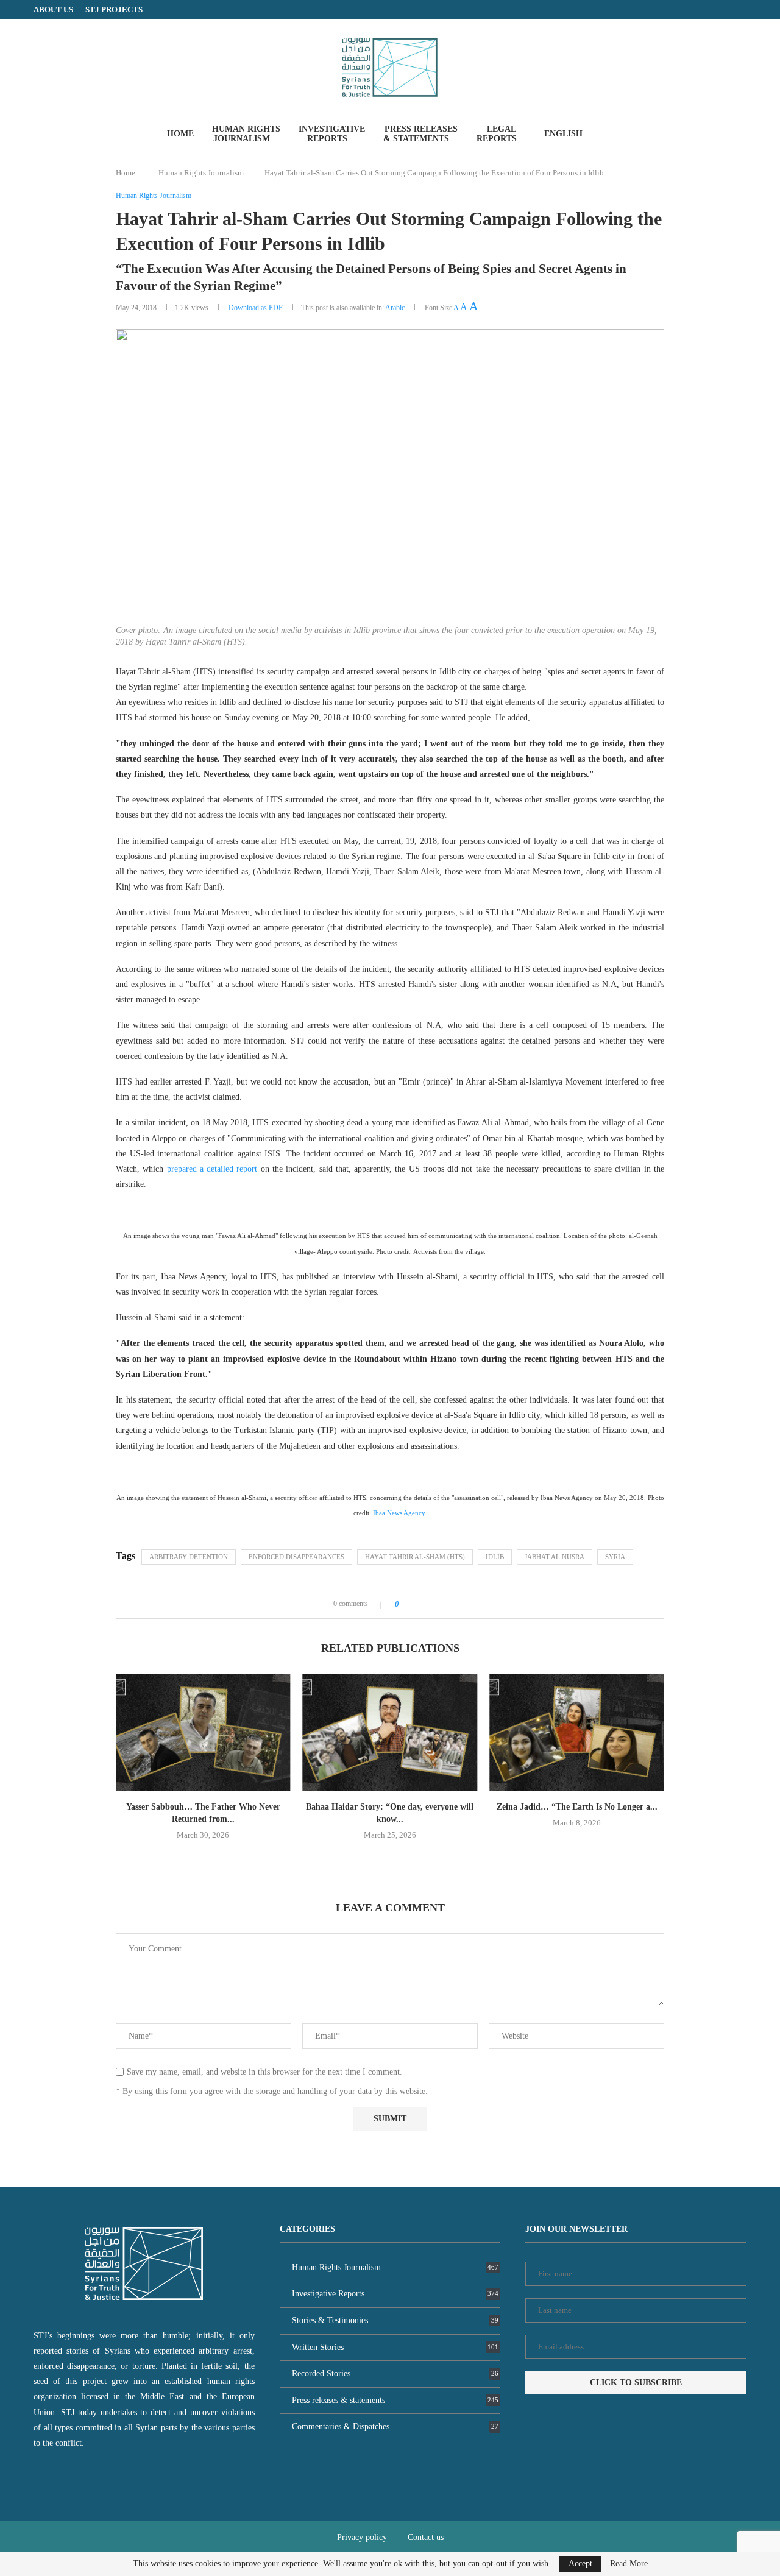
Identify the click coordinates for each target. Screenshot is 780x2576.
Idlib (495, 1557)
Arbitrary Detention (189, 1557)
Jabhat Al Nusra (555, 1557)
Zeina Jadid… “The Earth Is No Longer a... (390, 1807)
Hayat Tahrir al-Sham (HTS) (415, 1557)
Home (180, 134)
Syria (615, 1557)
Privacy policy (362, 2537)
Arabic (395, 308)
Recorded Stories (395, 2373)
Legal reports (497, 134)
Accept (580, 2564)
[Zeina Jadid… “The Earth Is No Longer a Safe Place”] (390, 1732)
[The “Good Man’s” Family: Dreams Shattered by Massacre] (577, 1732)
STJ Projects (114, 9)
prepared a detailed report (212, 1169)
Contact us (426, 2537)
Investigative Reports (332, 134)
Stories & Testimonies (395, 2320)
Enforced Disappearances (296, 1557)
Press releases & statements (395, 2400)
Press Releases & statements (420, 134)
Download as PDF (256, 308)
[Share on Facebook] (412, 1604)
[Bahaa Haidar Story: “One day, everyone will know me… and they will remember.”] (203, 1732)
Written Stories (395, 2347)
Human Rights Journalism (246, 134)
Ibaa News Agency (399, 1513)
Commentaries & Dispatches (395, 2426)
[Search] (616, 133)
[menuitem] (568, 134)
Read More (629, 2564)
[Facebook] (719, 10)
